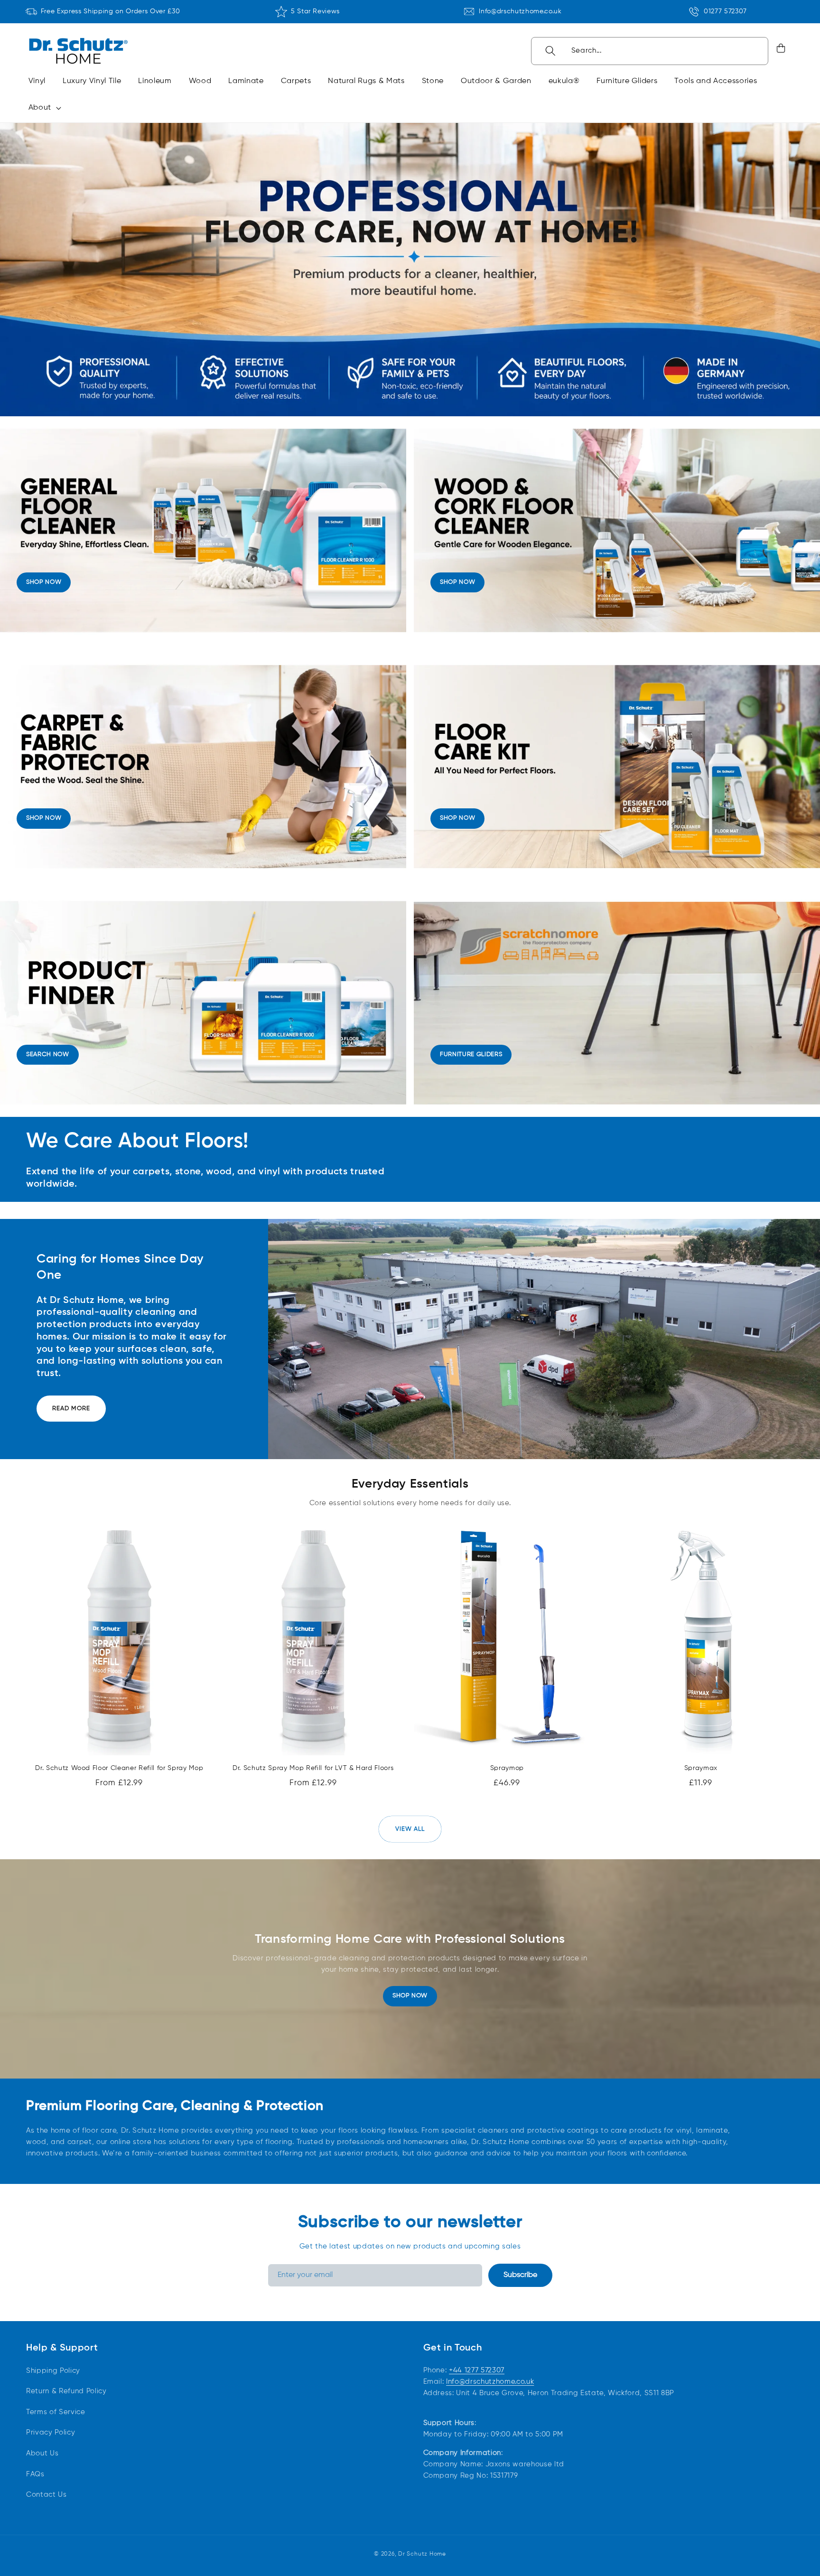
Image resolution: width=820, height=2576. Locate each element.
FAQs (35, 2474)
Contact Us (47, 2495)
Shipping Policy (53, 2370)
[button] (43, 108)
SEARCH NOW (48, 1054)
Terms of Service (56, 2412)
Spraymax (701, 1768)
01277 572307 (725, 11)
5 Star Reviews (315, 11)
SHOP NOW (44, 582)
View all (410, 1829)
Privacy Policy (51, 2432)
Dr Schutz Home (422, 2554)
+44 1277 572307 (477, 2370)
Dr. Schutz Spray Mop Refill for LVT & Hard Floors (313, 1768)
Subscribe (520, 2275)
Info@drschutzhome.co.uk (520, 11)
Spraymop (507, 1768)
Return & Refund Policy (66, 2391)
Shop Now (410, 1996)
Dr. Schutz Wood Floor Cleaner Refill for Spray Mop (119, 1768)
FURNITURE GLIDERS (471, 1054)
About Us (42, 2453)
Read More (71, 1409)
